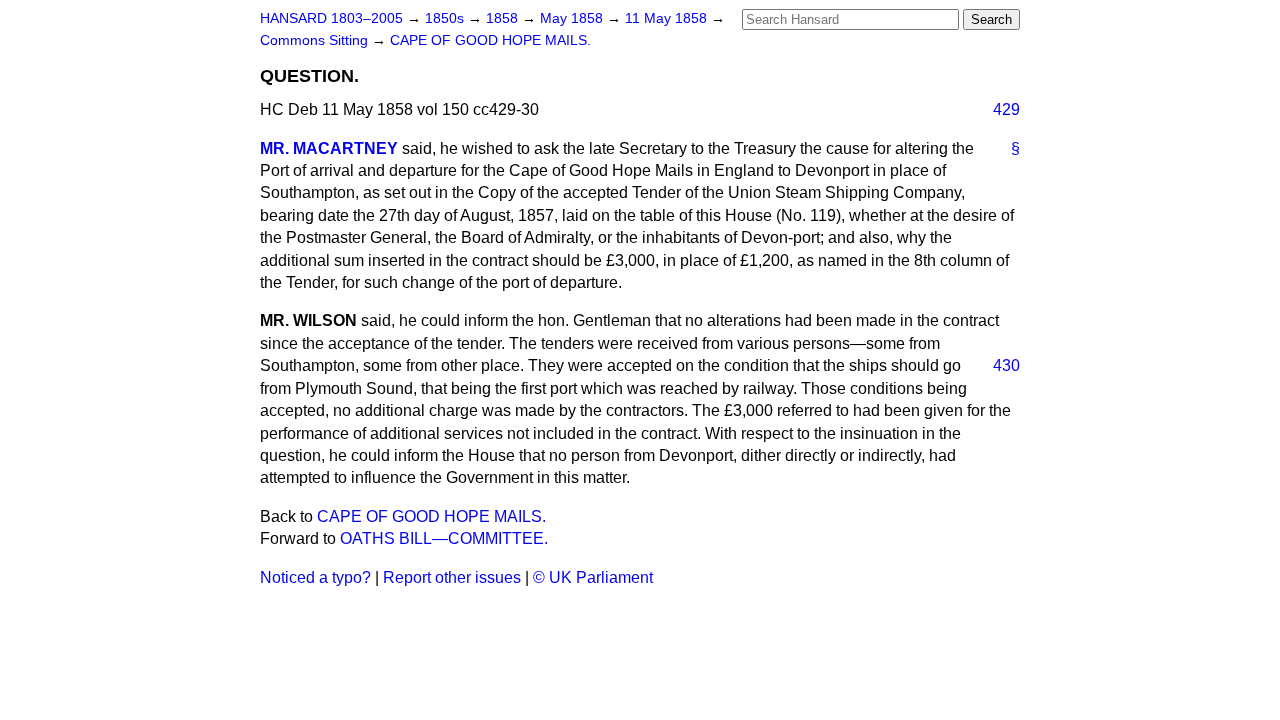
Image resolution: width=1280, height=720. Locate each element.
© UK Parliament (593, 577)
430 (1006, 365)
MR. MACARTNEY (329, 148)
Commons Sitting (316, 40)
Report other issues (452, 577)
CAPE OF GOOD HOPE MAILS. (490, 40)
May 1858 (573, 18)
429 (1006, 109)
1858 (504, 18)
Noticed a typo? (315, 577)
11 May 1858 (668, 18)
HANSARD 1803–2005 (331, 18)
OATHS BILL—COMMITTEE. (444, 538)
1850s (446, 18)
